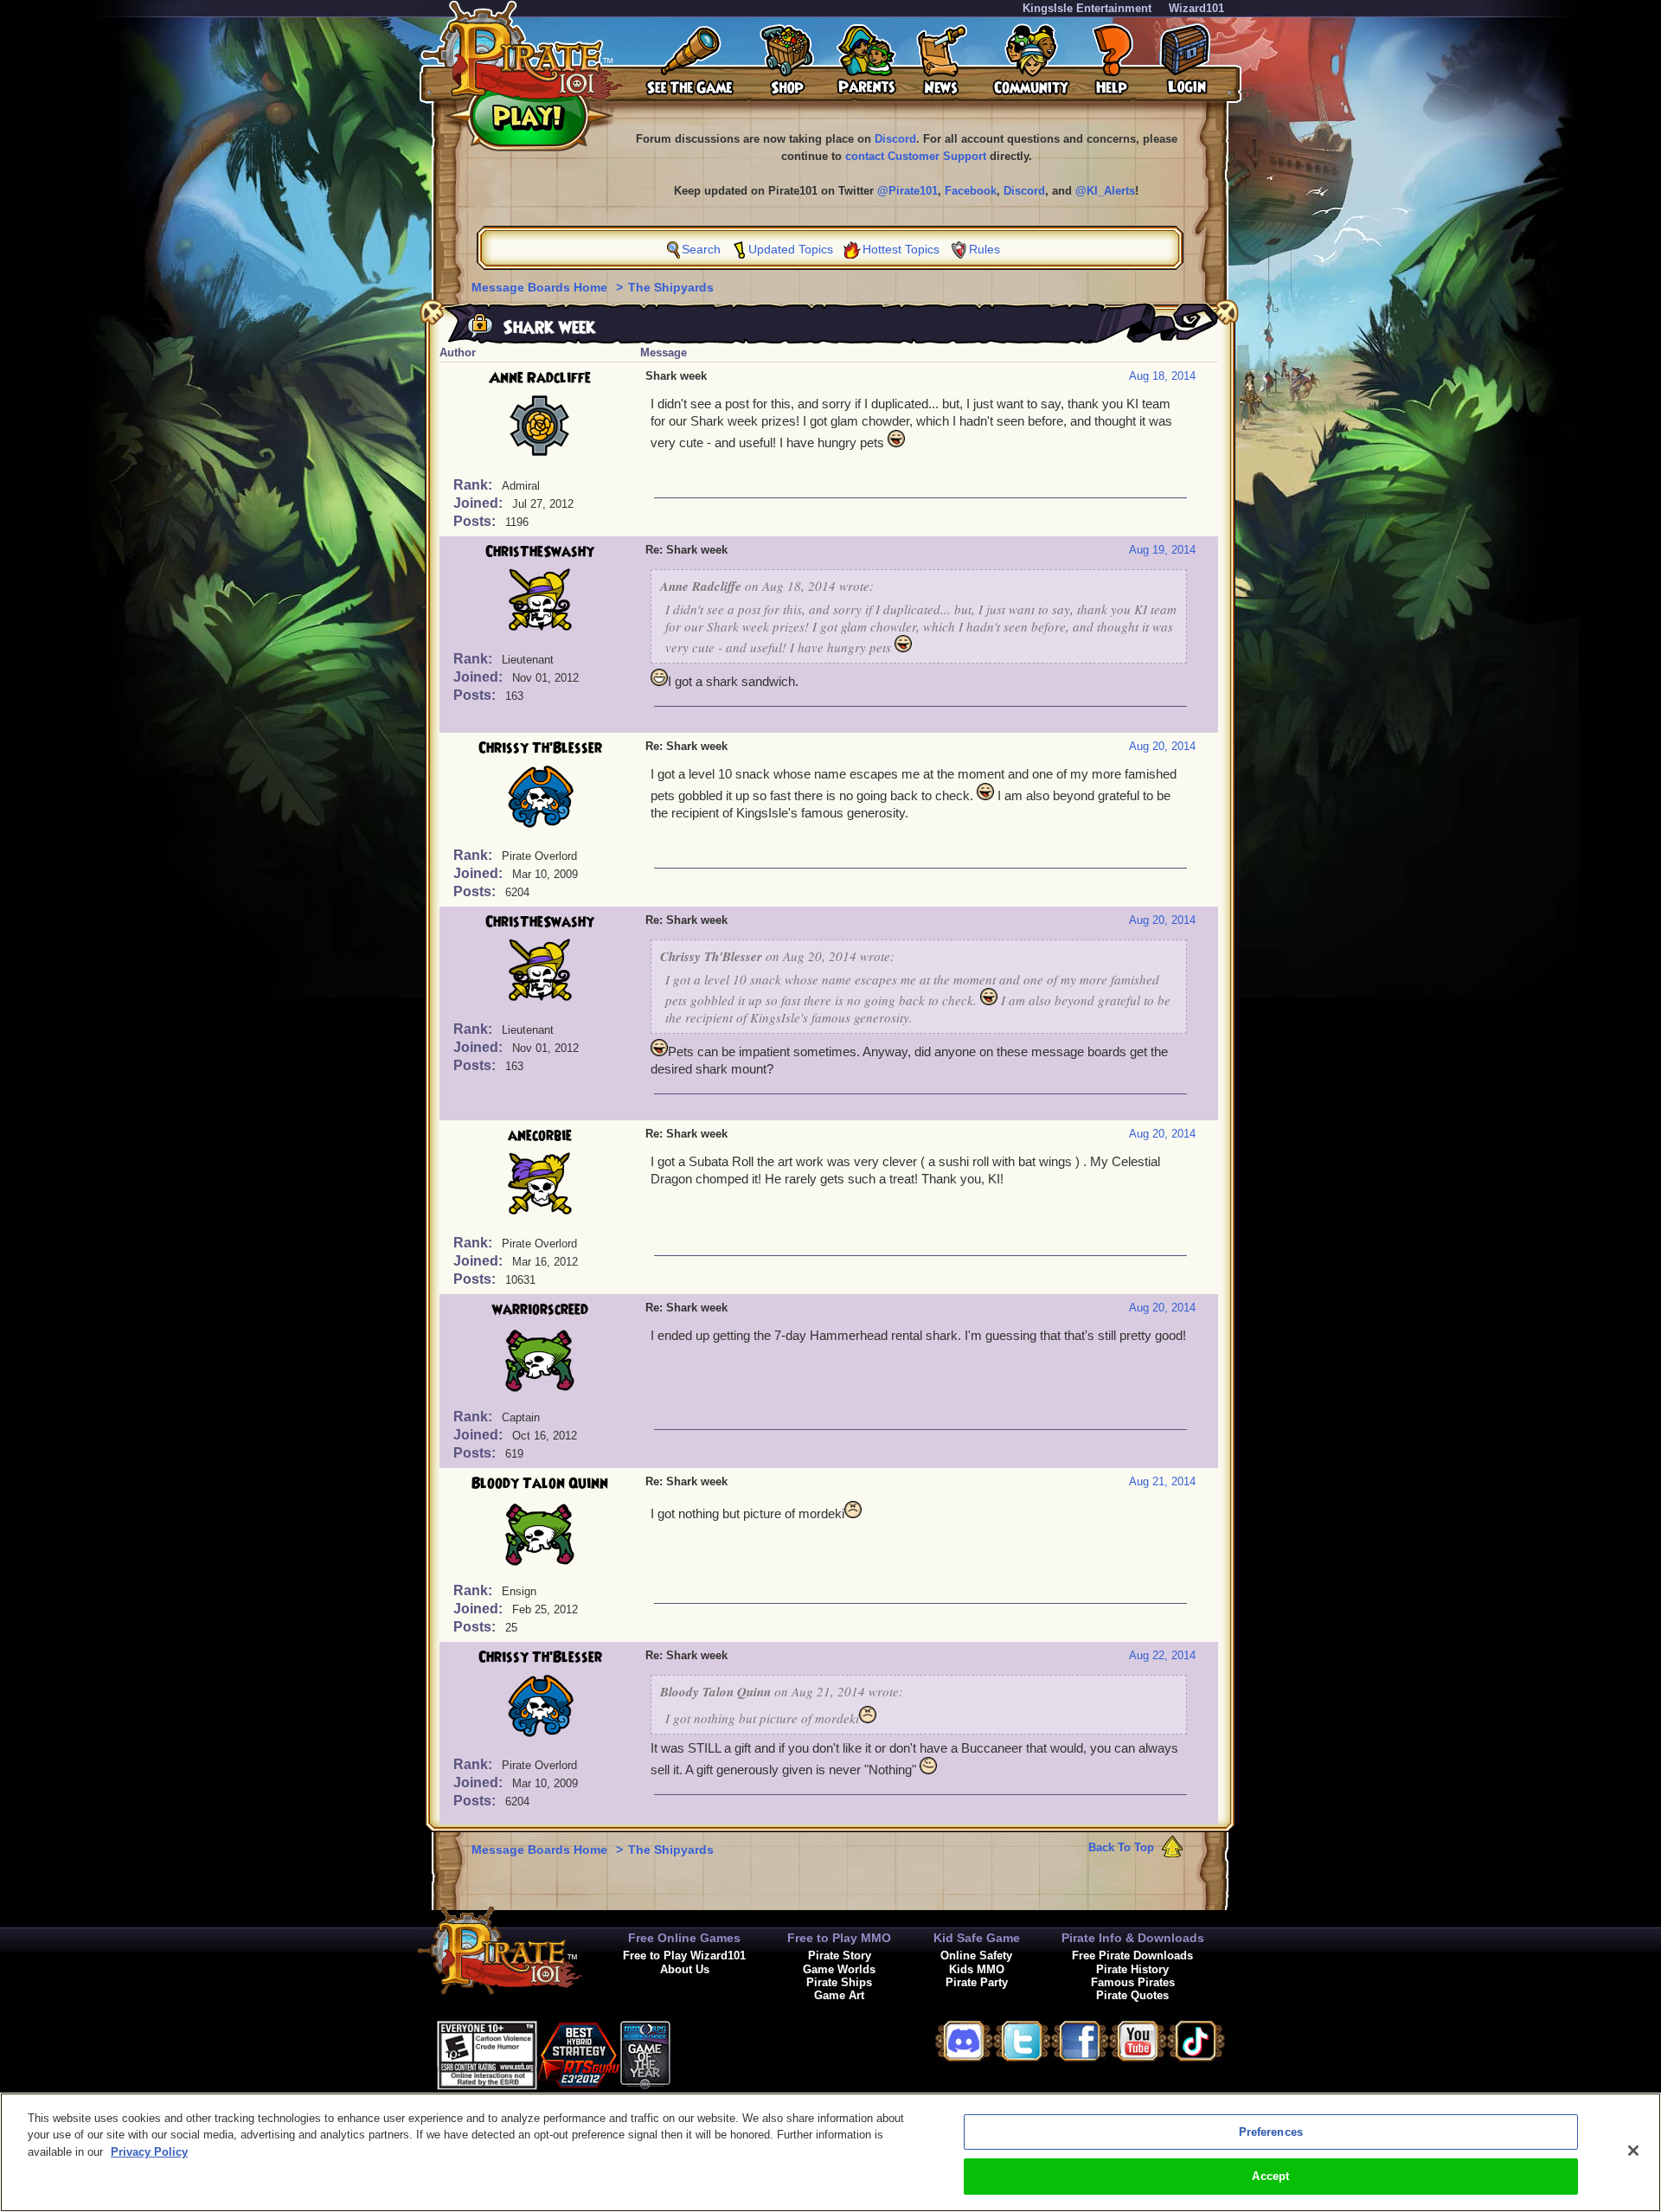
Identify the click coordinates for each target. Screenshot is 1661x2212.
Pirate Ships (839, 1982)
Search (701, 249)
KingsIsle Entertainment (1087, 8)
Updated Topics (791, 249)
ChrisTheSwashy (540, 552)
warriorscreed (540, 1310)
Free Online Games (684, 1938)
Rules (984, 249)
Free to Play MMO (839, 1938)
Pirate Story (840, 1956)
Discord (895, 139)
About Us (685, 1969)
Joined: (480, 503)
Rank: (475, 485)
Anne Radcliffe (540, 378)
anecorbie (540, 1136)
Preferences (1271, 2132)
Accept (1270, 2176)
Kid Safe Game (977, 1938)
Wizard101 (1196, 8)
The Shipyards (671, 287)
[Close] (1633, 2151)
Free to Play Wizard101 (684, 1956)
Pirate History (1132, 1969)
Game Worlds (839, 1969)
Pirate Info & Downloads (1133, 1938)
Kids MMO (977, 1969)
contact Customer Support (916, 156)
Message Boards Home (541, 287)
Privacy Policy (149, 2152)
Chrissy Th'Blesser (540, 748)
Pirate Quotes (1132, 1995)
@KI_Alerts (1105, 191)
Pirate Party (977, 1982)
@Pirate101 (907, 191)
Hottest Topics (901, 249)
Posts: (476, 521)
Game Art (839, 1995)
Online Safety (976, 1956)
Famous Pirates (1133, 1982)
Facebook (971, 191)
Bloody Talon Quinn (540, 1484)
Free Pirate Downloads (1132, 1956)
